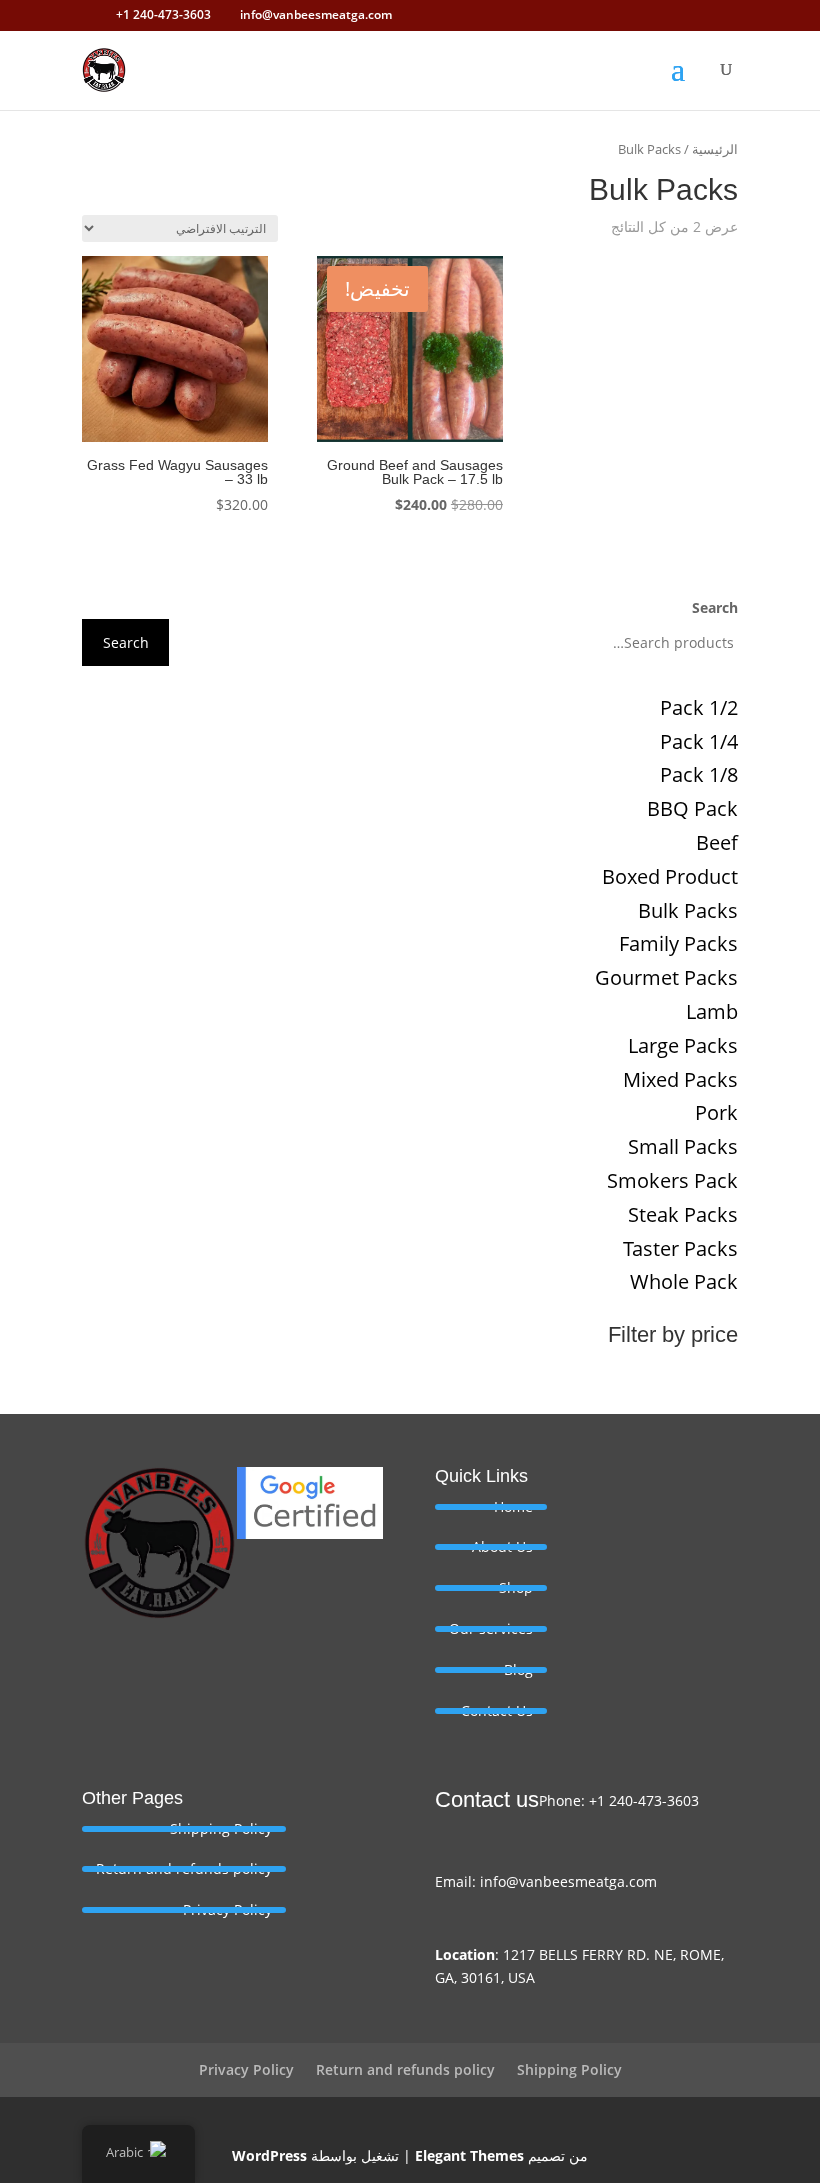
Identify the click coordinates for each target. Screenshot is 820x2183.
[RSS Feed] (99, 14)
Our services (491, 1628)
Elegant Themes (469, 2155)
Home (513, 1506)
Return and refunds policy (184, 1868)
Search (715, 607)
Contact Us (497, 1710)
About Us (502, 1546)
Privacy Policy (227, 1909)
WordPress (269, 2155)
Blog (518, 1669)
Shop (516, 1587)
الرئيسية (715, 149)
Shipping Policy (221, 1828)
